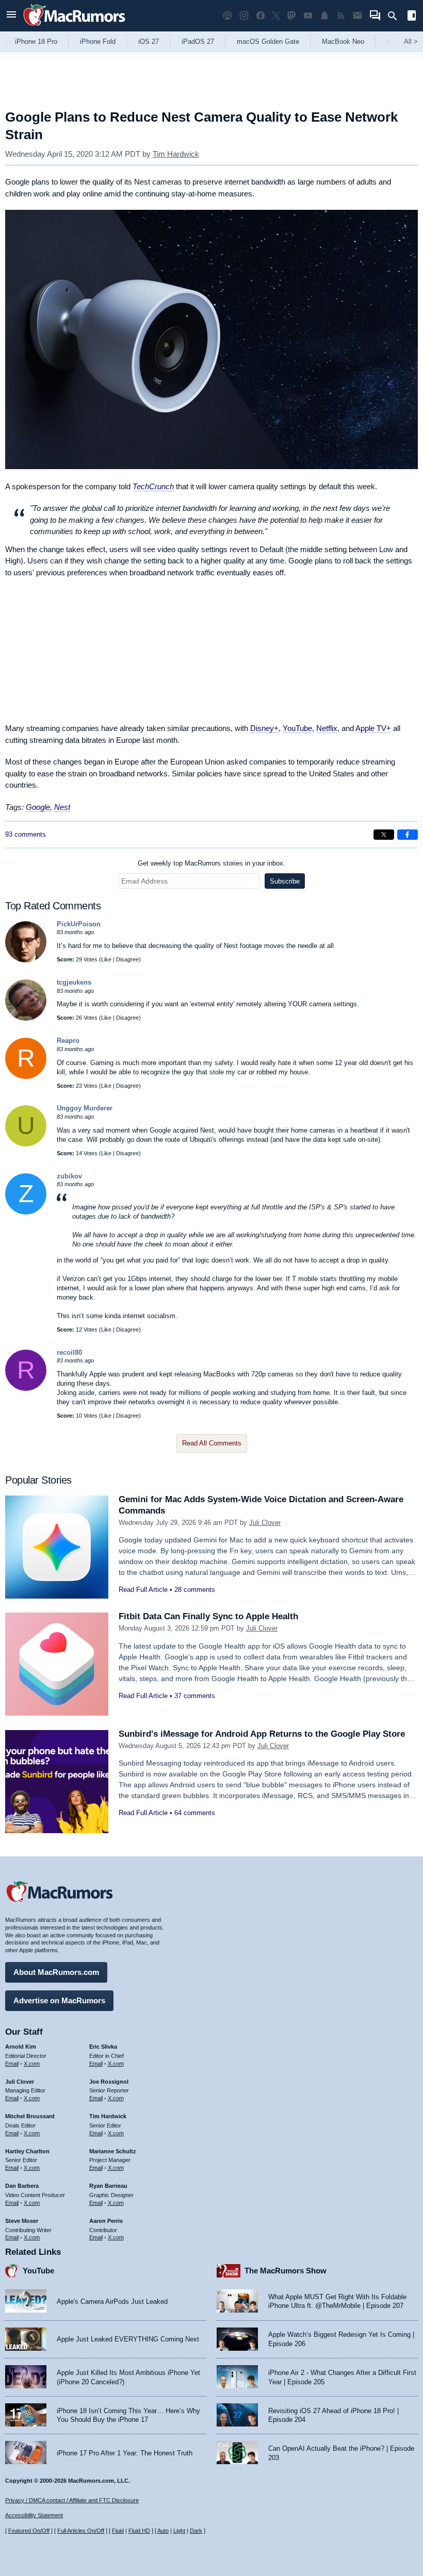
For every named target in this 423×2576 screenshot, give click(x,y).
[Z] (26, 1212)
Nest (62, 807)
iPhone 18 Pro (36, 41)
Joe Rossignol (109, 2082)
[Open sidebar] (412, 17)
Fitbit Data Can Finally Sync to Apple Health (208, 1616)
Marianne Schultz (113, 2151)
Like (106, 959)
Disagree (127, 959)
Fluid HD (139, 2531)
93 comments (26, 834)
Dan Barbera (22, 2186)
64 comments (195, 1813)
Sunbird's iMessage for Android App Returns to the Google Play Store (262, 1734)
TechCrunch (153, 486)
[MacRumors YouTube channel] (308, 16)
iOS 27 (149, 41)
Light (179, 2531)
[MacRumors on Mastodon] (291, 16)
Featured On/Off (29, 2531)
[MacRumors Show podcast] (227, 16)
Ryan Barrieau (108, 2186)
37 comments (195, 1696)
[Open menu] (11, 16)
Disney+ (264, 728)
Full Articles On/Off (81, 2531)
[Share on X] (384, 835)
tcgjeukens (74, 982)
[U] (26, 1144)
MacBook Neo (343, 41)
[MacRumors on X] (276, 16)
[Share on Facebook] (408, 835)
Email (12, 2064)
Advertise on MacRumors (59, 2000)
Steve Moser (22, 2221)
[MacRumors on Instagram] (244, 16)
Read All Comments (212, 1443)
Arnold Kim (21, 2047)
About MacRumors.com (56, 1972)
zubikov (69, 1176)
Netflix (327, 728)
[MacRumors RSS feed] (341, 16)
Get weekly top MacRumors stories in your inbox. (211, 863)
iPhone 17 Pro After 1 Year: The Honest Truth (125, 2453)
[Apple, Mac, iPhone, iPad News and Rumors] (74, 27)
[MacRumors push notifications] (324, 16)
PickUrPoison (79, 924)
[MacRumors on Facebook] (261, 16)
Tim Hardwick (176, 154)
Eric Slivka (103, 2047)
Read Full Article (143, 1590)
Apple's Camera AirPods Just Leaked (112, 2301)
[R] (26, 1077)
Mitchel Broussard (30, 2116)
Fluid (118, 2531)
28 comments (195, 1590)
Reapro (68, 1041)
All (411, 41)
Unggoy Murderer (85, 1108)
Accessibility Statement (34, 2515)
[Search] (396, 16)
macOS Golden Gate (268, 41)
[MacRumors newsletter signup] (357, 16)
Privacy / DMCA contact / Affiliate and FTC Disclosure (72, 2500)
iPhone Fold (98, 41)
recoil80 (69, 1352)
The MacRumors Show (286, 2271)
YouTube (297, 728)
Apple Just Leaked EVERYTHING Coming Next (128, 2339)
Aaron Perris (106, 2221)
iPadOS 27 (198, 41)
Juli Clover (265, 1523)
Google (38, 807)
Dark (196, 2531)
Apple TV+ (373, 728)
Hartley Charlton (27, 2151)
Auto (163, 2531)
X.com (32, 2064)
